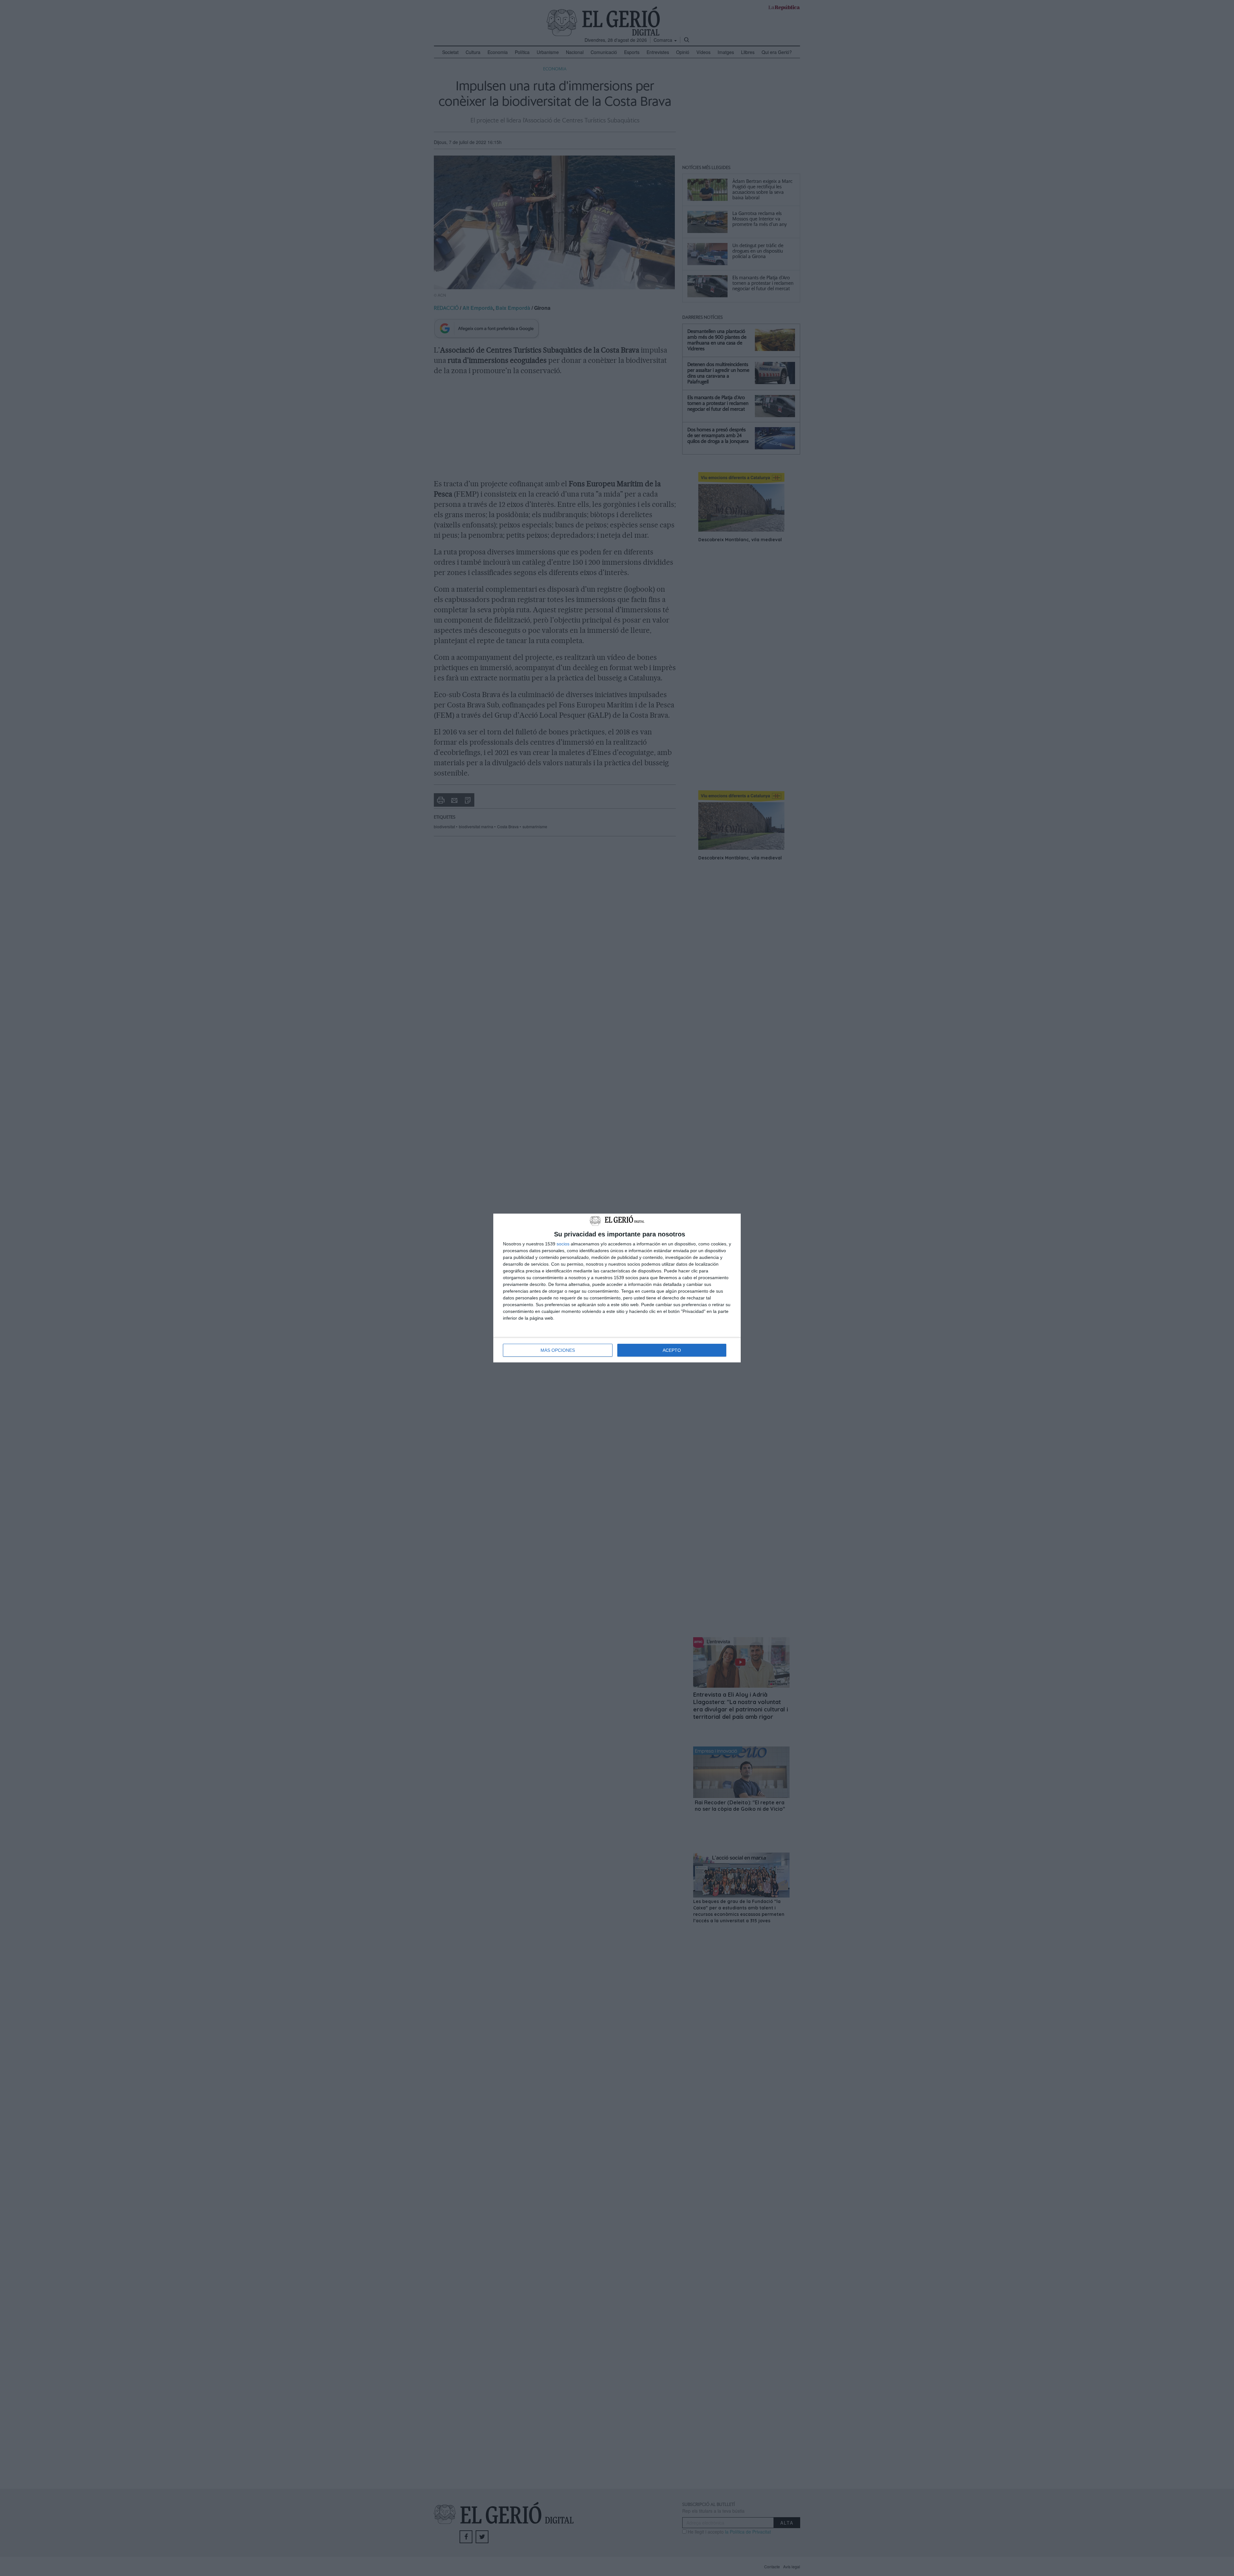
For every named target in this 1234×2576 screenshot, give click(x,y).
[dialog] (617, 1288)
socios (563, 1244)
